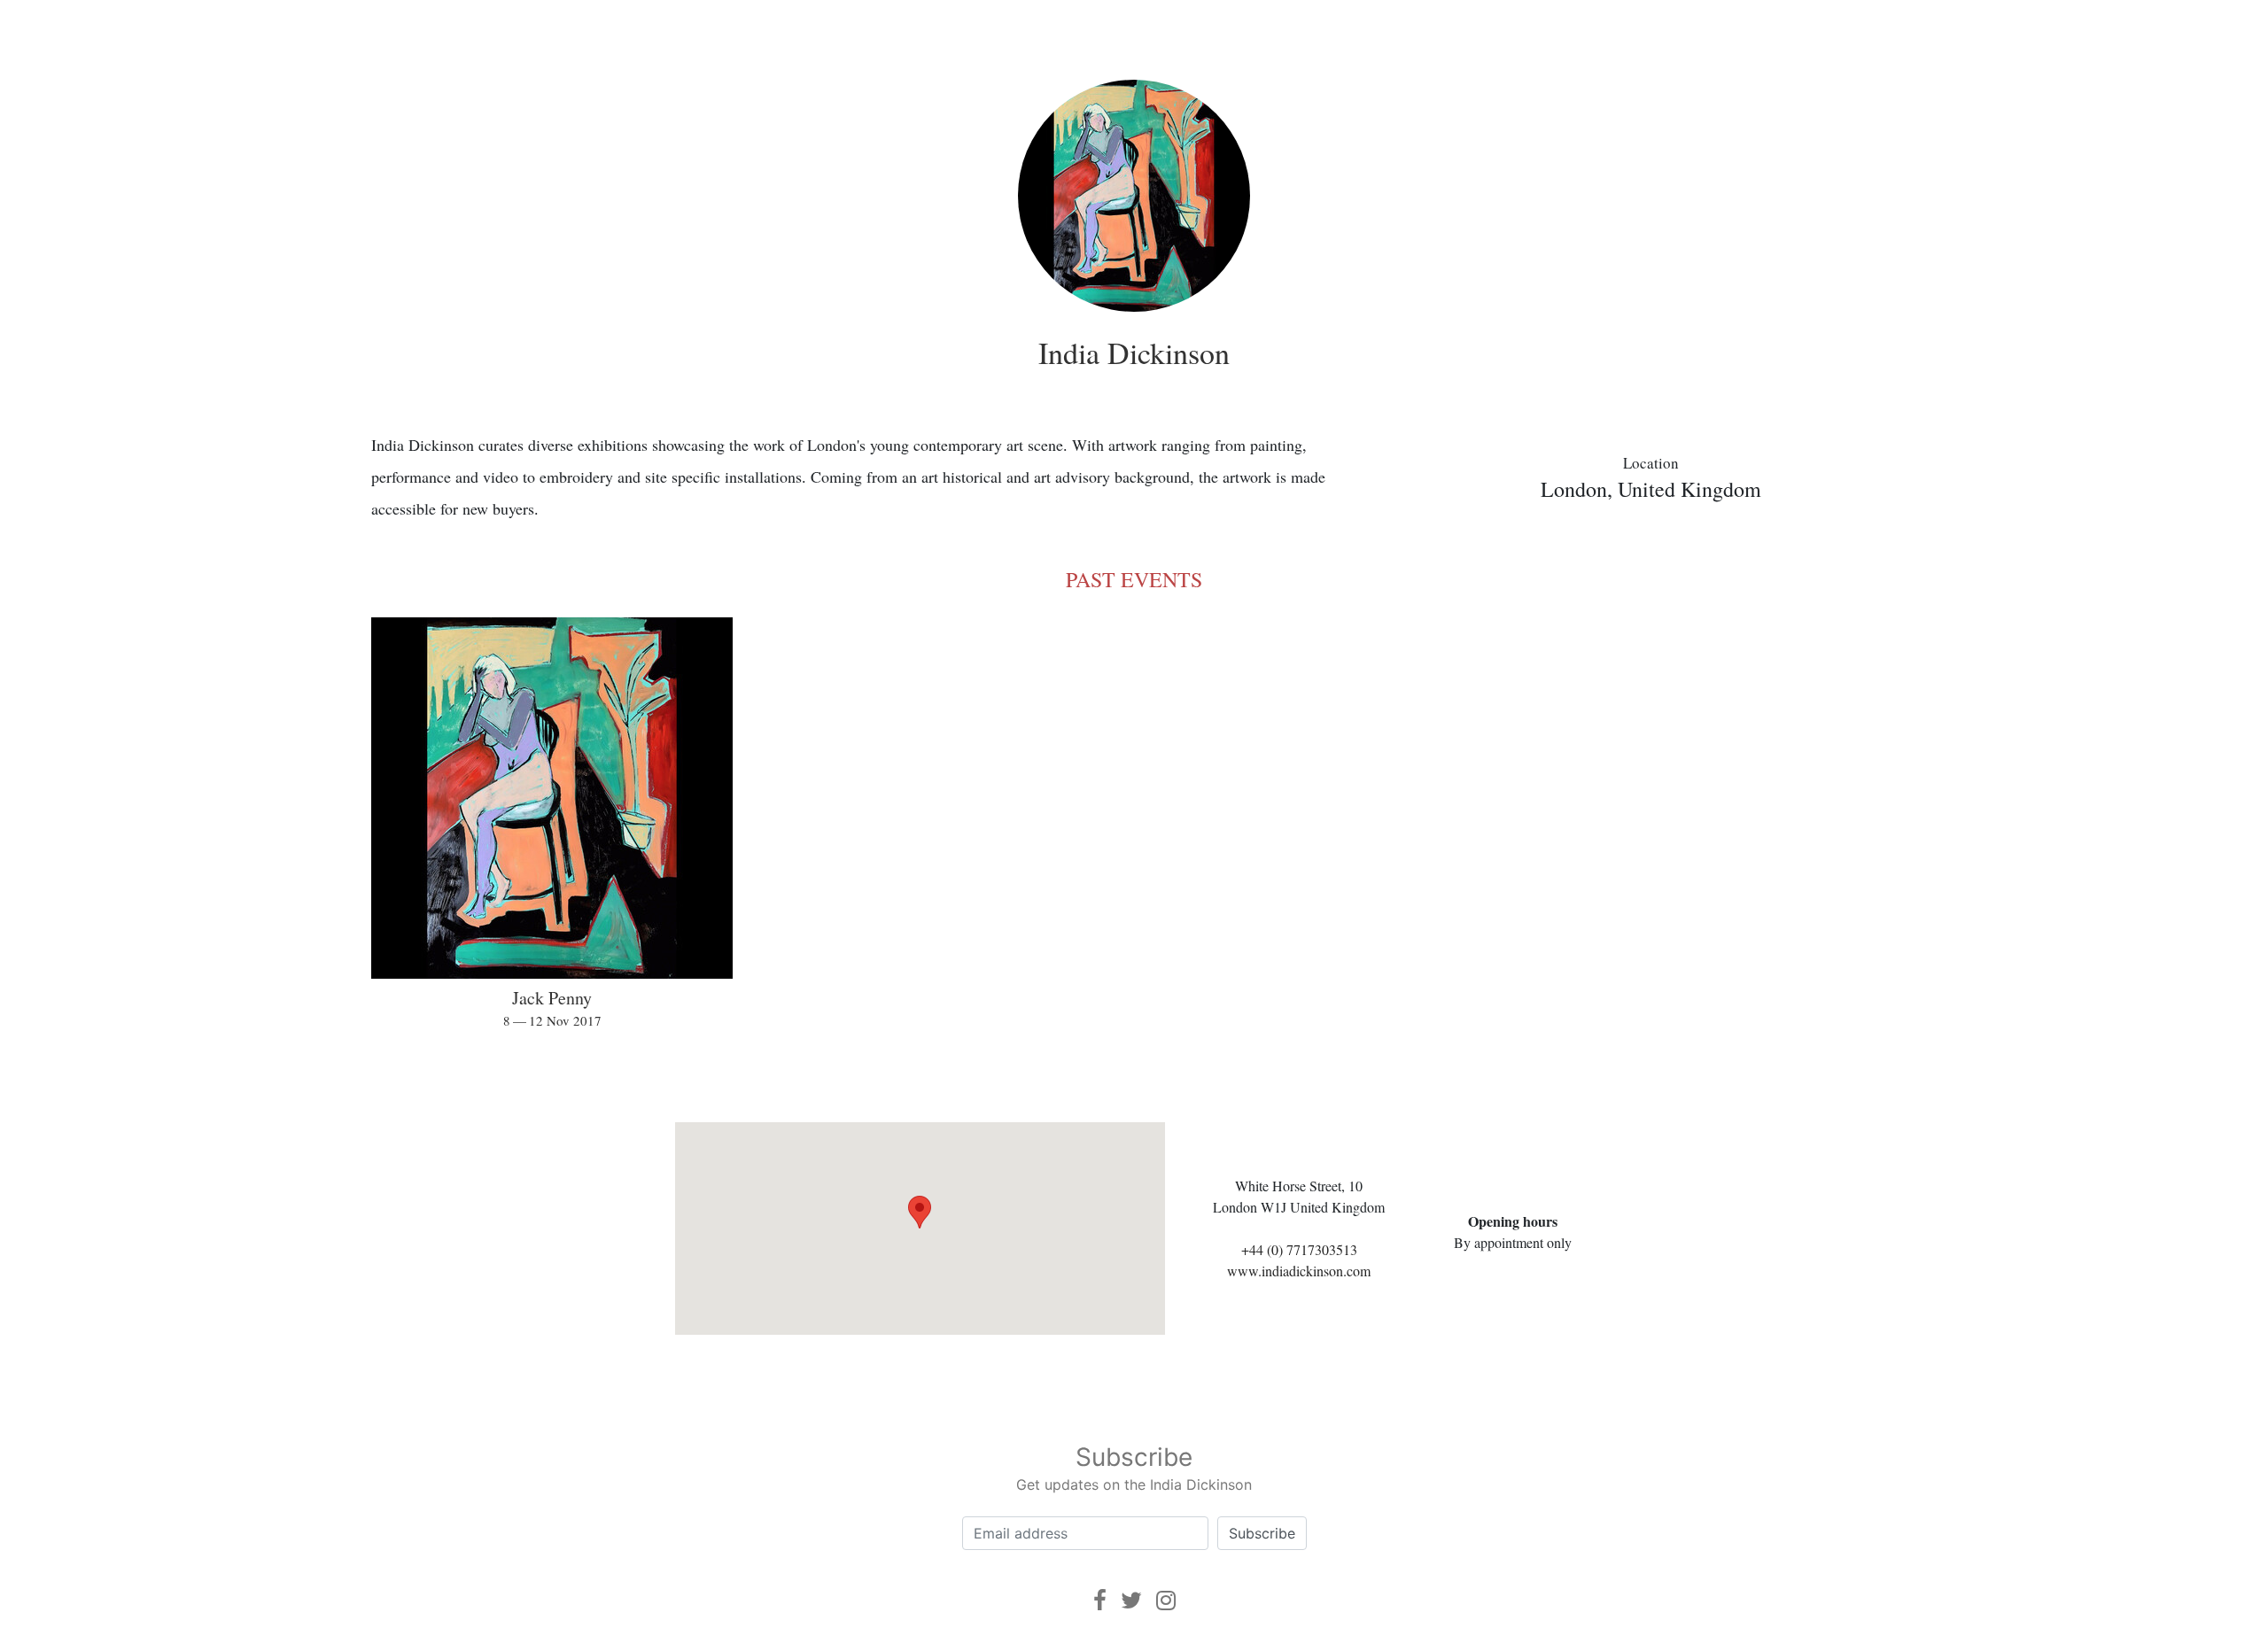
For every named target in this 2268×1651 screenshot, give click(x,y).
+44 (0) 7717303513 (1299, 1249)
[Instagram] (1166, 1600)
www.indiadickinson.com (1299, 1271)
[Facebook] (1100, 1600)
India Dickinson (1134, 353)
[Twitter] (1131, 1600)
